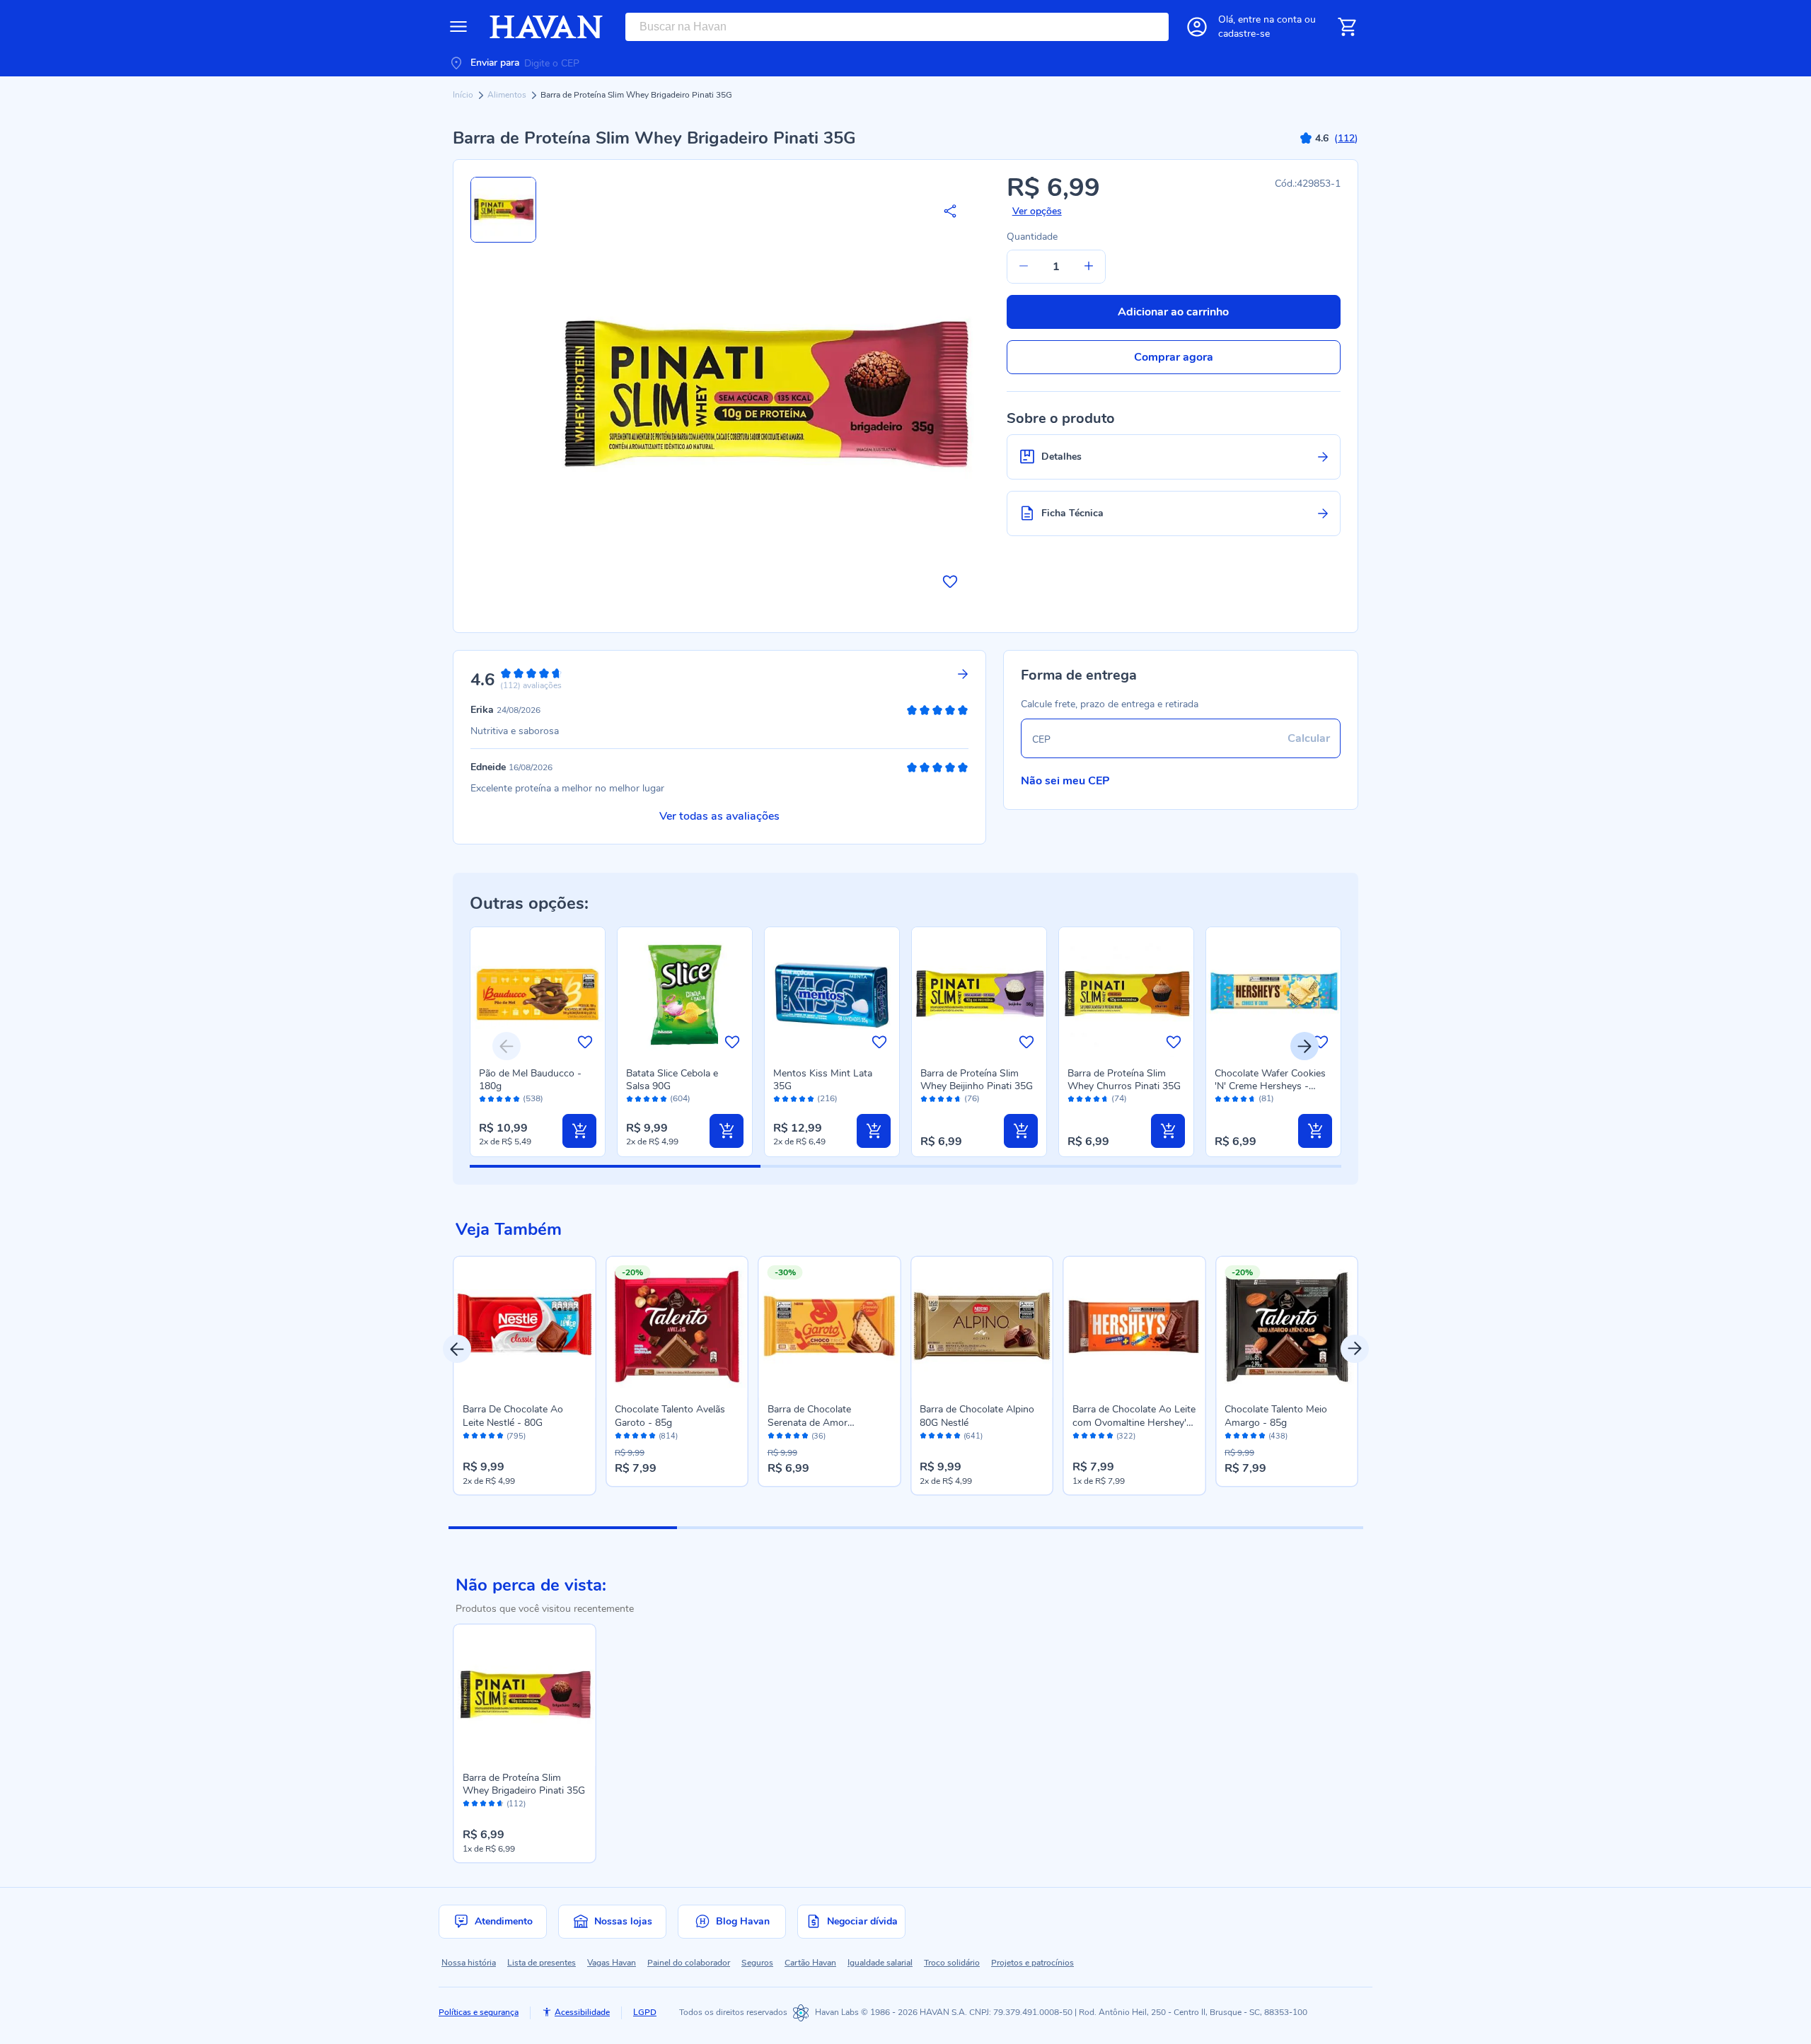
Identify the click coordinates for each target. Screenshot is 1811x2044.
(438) (1278, 1436)
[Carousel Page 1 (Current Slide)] (563, 1528)
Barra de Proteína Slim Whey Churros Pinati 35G (1124, 1080)
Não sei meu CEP (1065, 781)
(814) (668, 1436)
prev (457, 1349)
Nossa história (469, 1963)
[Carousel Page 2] (791, 1528)
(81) (1266, 1099)
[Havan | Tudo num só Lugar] (546, 27)
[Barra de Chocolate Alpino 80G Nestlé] (982, 1328)
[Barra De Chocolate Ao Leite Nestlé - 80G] (525, 1328)
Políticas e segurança (479, 2012)
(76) (972, 1099)
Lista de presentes (542, 1963)
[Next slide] (1304, 1046)
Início (464, 95)
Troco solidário (952, 1963)
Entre (1270, 19)
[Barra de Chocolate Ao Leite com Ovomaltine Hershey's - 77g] (1135, 1328)
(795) (516, 1436)
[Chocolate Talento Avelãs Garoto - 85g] (677, 1328)
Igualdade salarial (880, 1963)
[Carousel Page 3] (1020, 1528)
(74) (1119, 1099)
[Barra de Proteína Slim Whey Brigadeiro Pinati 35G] (525, 1695)
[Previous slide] (507, 1046)
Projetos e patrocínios (1032, 1963)
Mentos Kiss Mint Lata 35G (823, 1080)
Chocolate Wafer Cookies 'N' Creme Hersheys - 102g (1270, 1086)
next (1355, 1349)
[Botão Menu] (458, 27)
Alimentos (508, 95)
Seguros (757, 1963)
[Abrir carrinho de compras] (1347, 27)
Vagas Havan (612, 1963)
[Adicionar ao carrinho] (579, 1131)
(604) (680, 1099)
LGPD (645, 2012)
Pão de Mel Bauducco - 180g (530, 1080)
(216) (827, 1099)
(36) (818, 1436)
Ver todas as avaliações (719, 816)
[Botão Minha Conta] (1197, 27)
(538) (533, 1099)
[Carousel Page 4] (1248, 1528)
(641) (973, 1436)
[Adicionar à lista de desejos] (950, 581)
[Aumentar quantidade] (1089, 267)
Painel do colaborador (689, 1963)
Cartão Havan (810, 1963)
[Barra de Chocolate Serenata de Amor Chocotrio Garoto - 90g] (830, 1328)
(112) (516, 1804)
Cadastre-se (1244, 34)
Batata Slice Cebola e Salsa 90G (672, 1080)
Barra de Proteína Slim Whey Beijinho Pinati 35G (977, 1080)
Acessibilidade (582, 2012)
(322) (1126, 1436)
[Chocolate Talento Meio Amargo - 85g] (1287, 1328)
